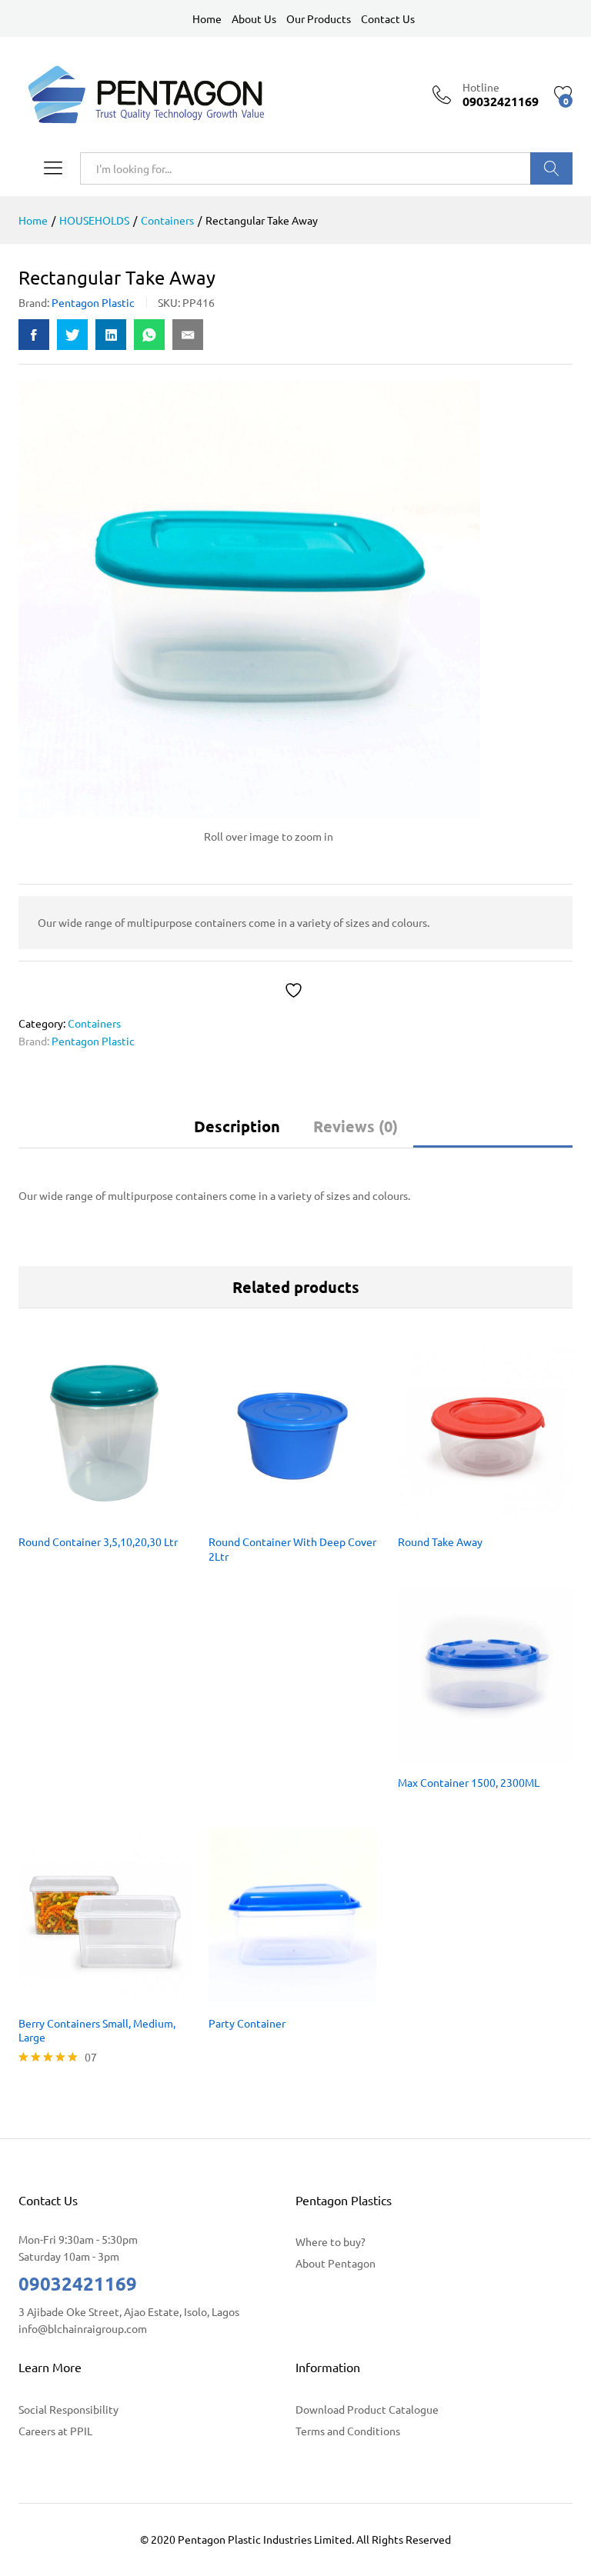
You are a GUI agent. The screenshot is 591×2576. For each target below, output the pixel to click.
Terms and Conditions (348, 2431)
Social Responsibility (68, 2409)
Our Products (319, 18)
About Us (254, 18)
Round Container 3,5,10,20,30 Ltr (98, 1541)
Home (207, 18)
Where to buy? (331, 2241)
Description (237, 1126)
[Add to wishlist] (295, 990)
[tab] (237, 1133)
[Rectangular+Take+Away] (72, 335)
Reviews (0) (356, 1126)
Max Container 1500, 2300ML (469, 1782)
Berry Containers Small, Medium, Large (97, 2030)
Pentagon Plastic (93, 302)
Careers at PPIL (55, 2431)
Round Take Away (440, 1541)
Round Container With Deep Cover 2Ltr (292, 1548)
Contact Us (388, 18)
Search (551, 168)
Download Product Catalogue (367, 2409)
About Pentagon (336, 2263)
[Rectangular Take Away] (34, 335)
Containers (94, 1023)
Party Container (247, 2023)
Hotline (481, 87)
